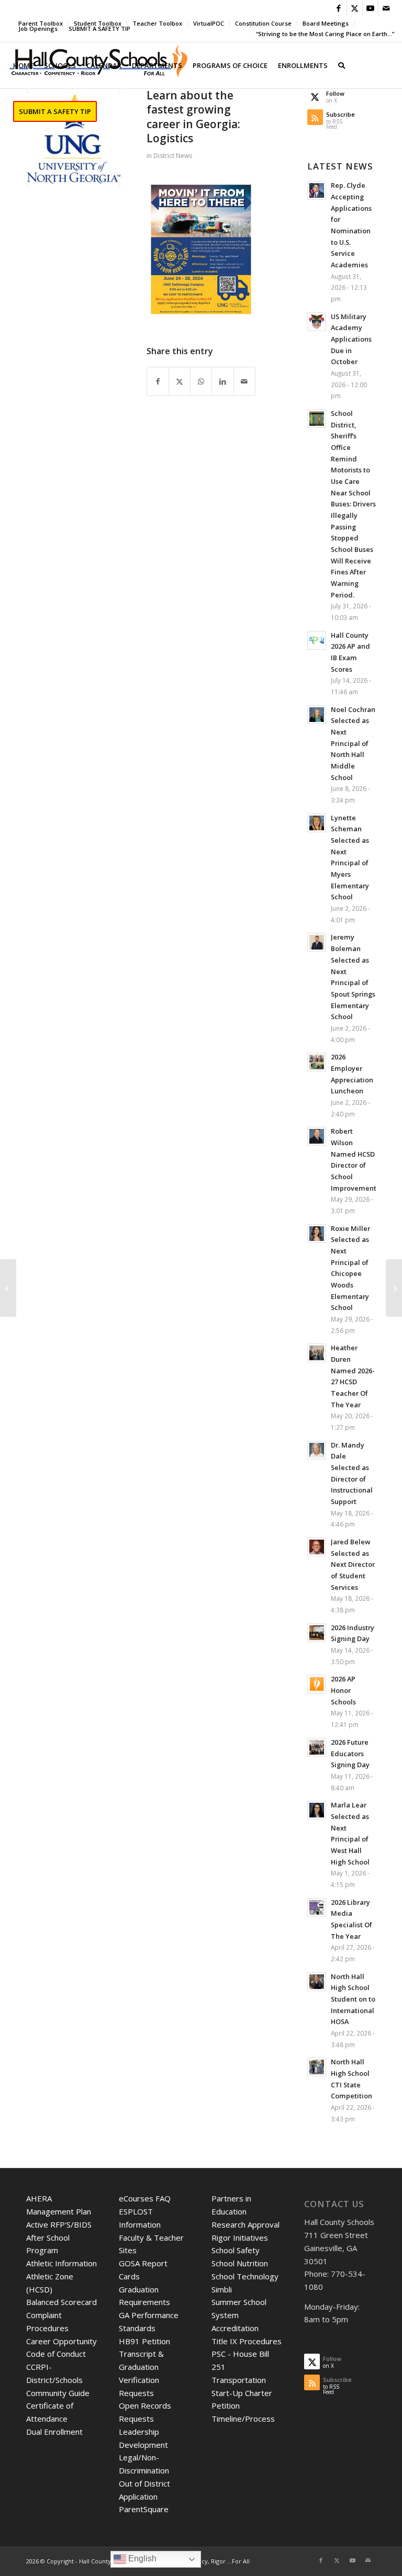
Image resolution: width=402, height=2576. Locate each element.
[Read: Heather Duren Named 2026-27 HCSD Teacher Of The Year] (317, 1353)
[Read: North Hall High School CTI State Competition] (317, 2067)
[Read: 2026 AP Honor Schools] (317, 1684)
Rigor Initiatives (240, 2238)
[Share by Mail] (244, 382)
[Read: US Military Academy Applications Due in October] (317, 322)
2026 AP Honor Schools (343, 1690)
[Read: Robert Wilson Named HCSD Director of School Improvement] (317, 1136)
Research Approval (245, 2224)
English (141, 2558)
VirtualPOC (209, 23)
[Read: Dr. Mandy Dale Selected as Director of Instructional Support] (317, 1450)
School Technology (245, 2276)
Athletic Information (62, 2263)
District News (173, 156)
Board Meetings (326, 23)
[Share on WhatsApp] (201, 382)
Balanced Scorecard (62, 2302)
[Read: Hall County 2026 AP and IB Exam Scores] (317, 640)
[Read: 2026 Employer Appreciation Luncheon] (317, 1062)
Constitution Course (263, 23)
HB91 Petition (144, 2341)
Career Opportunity (62, 2341)
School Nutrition (240, 2263)
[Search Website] (342, 65)
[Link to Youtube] (370, 8)
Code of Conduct (56, 2354)
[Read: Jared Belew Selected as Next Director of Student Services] (317, 1547)
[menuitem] (158, 24)
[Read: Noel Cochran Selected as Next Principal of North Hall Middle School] (317, 715)
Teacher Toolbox (157, 23)
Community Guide (58, 2393)
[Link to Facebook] (339, 8)
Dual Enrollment (54, 2432)
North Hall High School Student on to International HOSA (353, 1999)
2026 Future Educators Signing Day (350, 1753)
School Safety (236, 2250)
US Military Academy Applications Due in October (351, 339)
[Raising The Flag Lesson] (394, 1288)
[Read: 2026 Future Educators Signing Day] (317, 1747)
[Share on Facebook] (158, 382)
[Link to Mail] (386, 8)
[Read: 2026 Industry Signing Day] (317, 1633)
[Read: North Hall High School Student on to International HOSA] (317, 1982)
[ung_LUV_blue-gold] (73, 139)
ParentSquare (144, 2509)
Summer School (239, 2302)
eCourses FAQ (145, 2198)
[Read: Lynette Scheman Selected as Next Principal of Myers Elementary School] (317, 823)
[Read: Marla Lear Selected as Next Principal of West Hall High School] (317, 1810)
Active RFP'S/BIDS (59, 2224)
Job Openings (38, 29)
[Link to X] (355, 8)
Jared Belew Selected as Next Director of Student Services (353, 1564)
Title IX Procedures (247, 2341)
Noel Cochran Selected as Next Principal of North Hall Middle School (353, 743)
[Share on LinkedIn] (222, 382)
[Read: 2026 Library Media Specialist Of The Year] (317, 1907)
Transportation (239, 2380)
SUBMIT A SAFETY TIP (99, 29)
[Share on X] (180, 382)
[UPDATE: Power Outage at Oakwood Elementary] (8, 1288)
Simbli (222, 2289)
